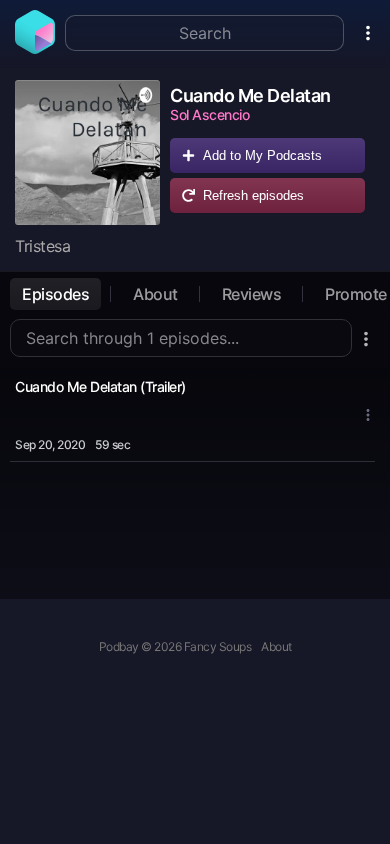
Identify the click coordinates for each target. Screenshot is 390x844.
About (155, 294)
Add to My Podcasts (262, 155)
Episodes (55, 294)
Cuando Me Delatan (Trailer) (100, 386)
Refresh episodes (253, 195)
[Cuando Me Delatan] (87, 152)
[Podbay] (35, 48)
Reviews (252, 294)
